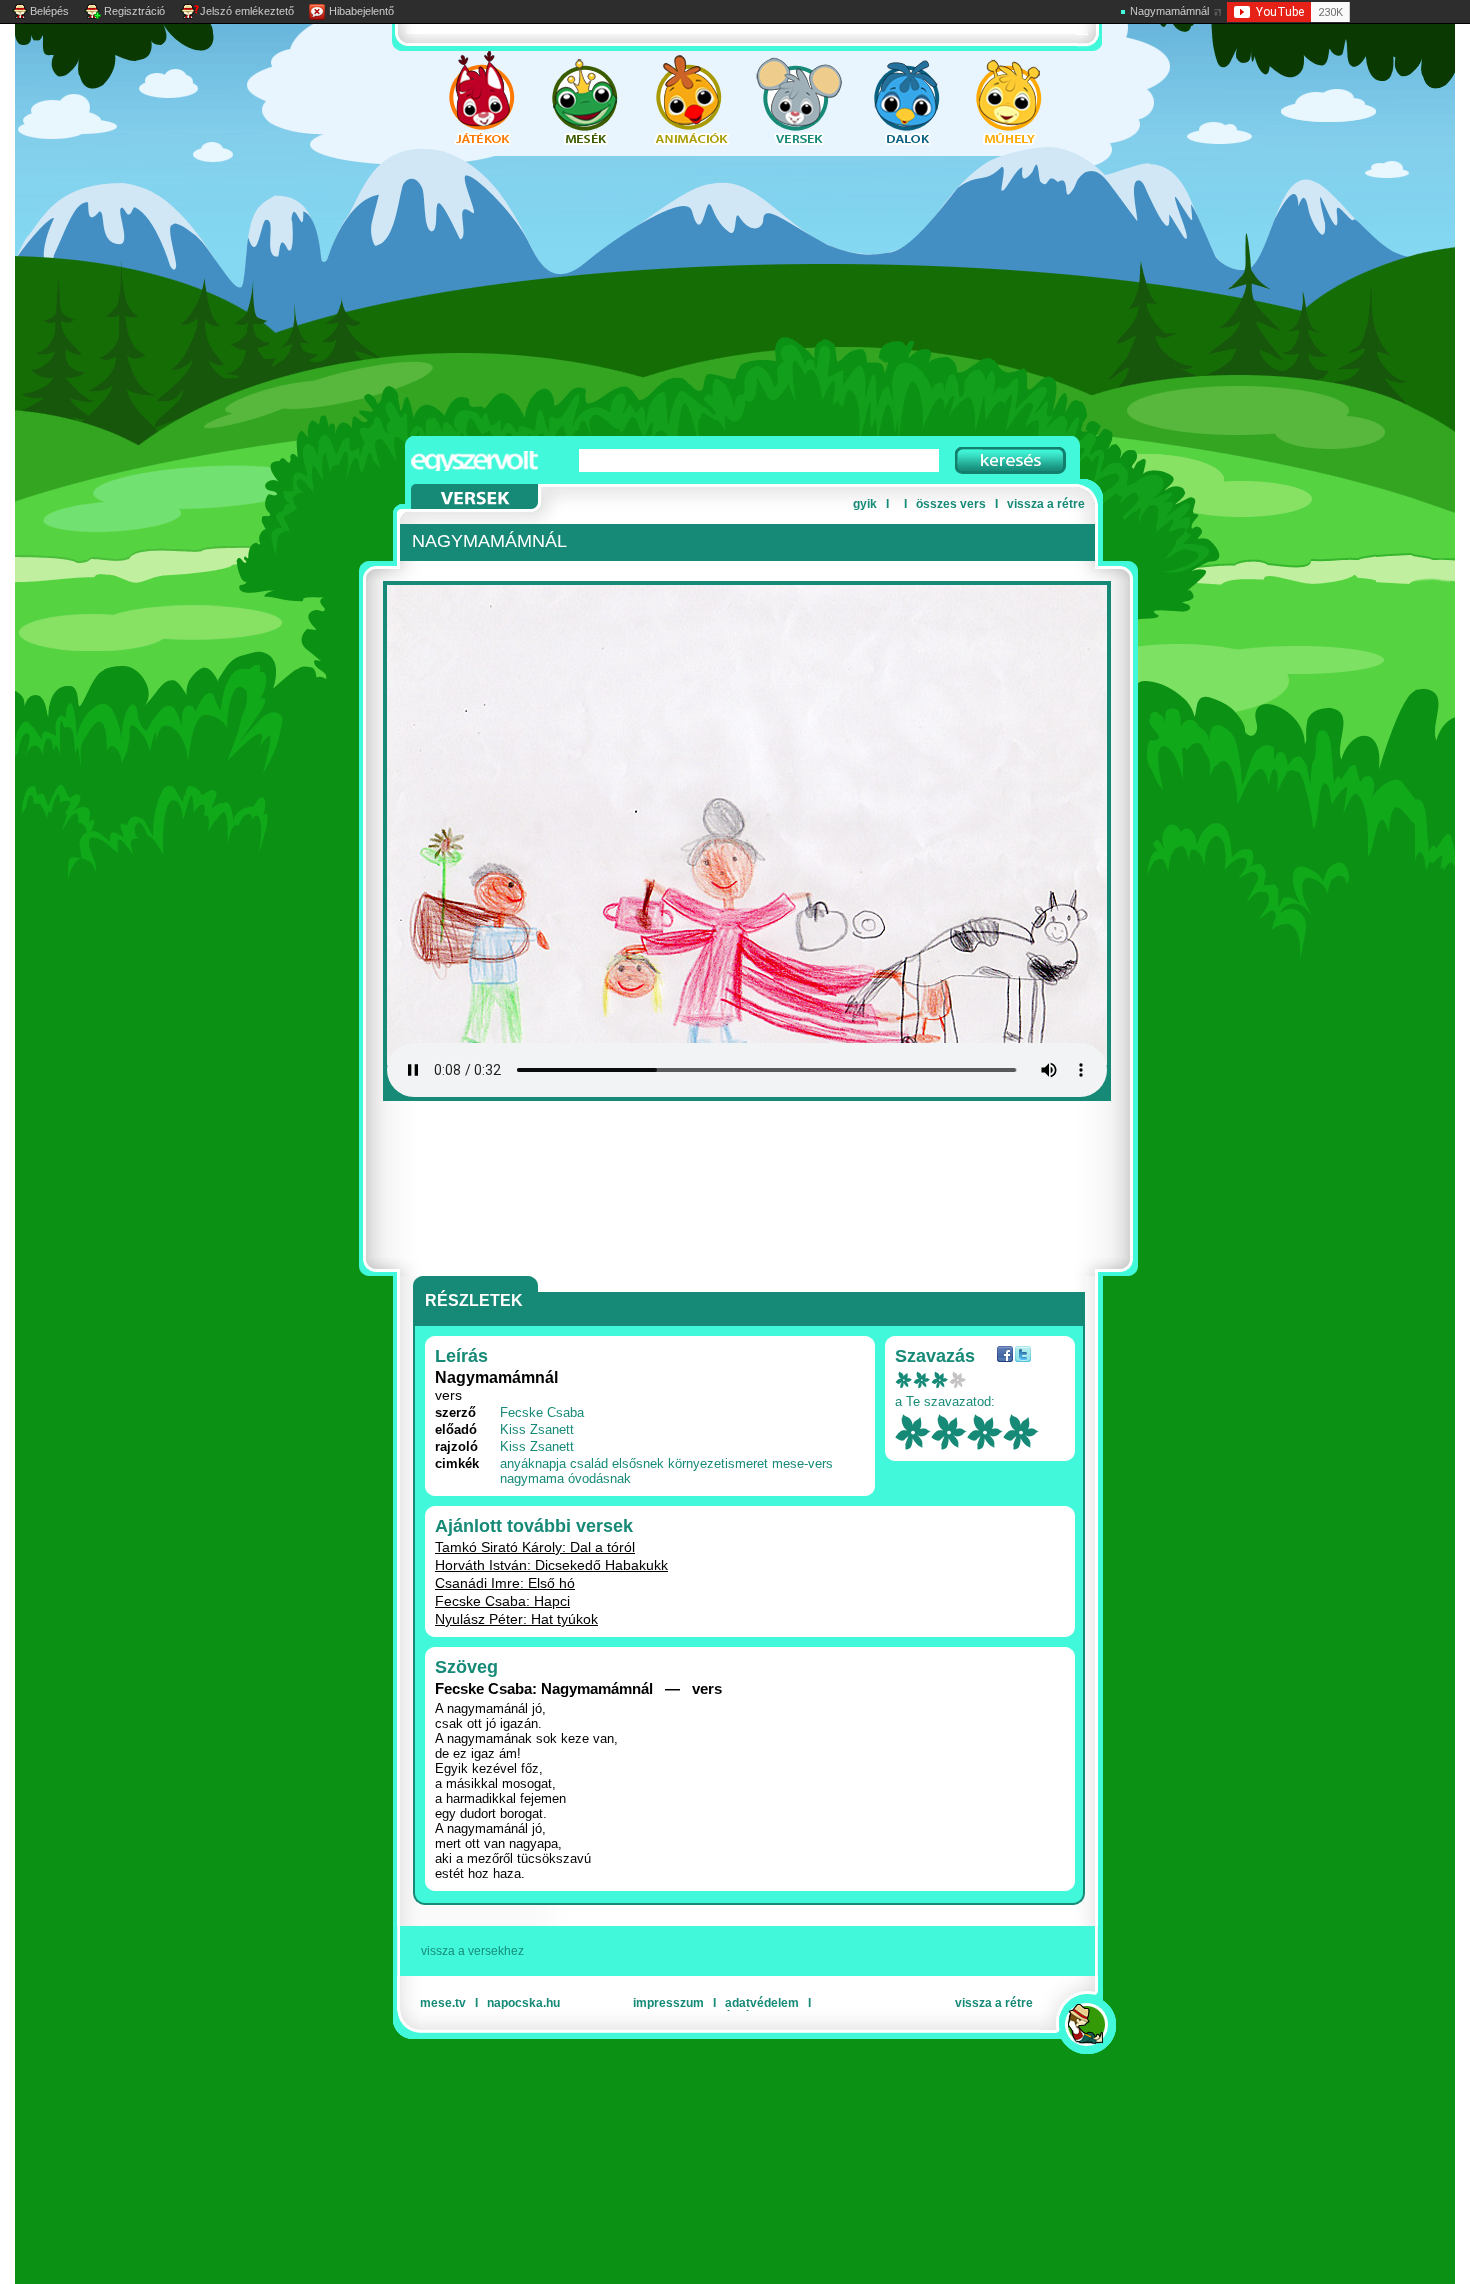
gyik (865, 504)
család (589, 1463)
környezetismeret (718, 1463)
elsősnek (638, 1463)
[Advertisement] (715, 296)
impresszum (668, 2003)
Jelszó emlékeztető (247, 11)
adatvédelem (762, 2003)
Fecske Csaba (542, 1412)
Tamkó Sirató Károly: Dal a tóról (535, 1547)
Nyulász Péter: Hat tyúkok (516, 1619)
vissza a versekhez (472, 1951)
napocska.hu (523, 2003)
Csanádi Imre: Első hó (505, 1583)
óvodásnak (599, 1478)
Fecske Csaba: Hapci (502, 1601)
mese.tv (443, 2003)
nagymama (532, 1478)
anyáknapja (533, 1463)
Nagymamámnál (1169, 11)
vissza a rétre (1046, 504)
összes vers (951, 504)
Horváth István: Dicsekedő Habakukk (551, 1565)
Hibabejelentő (361, 11)
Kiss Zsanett (537, 1429)
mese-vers (802, 1463)
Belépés (49, 11)
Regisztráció (134, 11)
